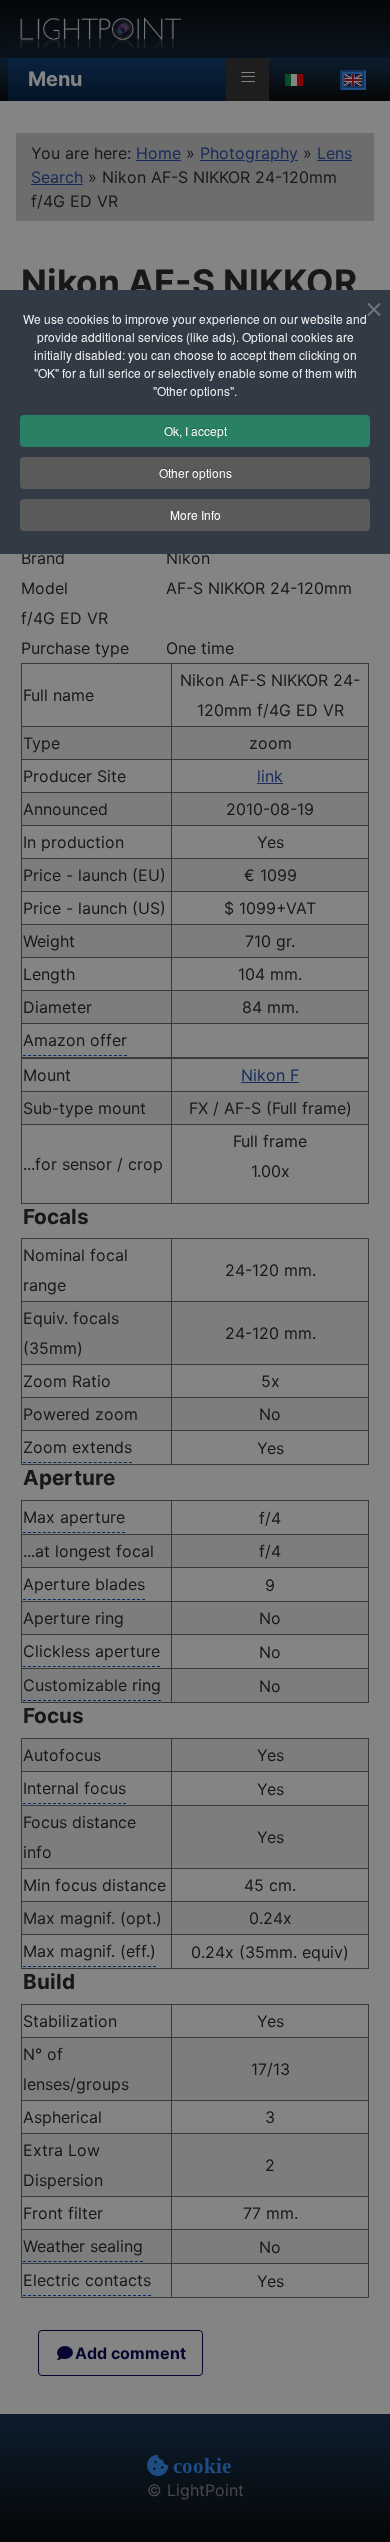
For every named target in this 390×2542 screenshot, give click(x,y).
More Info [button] (195, 514)
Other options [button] (195, 472)
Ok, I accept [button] (195, 430)
